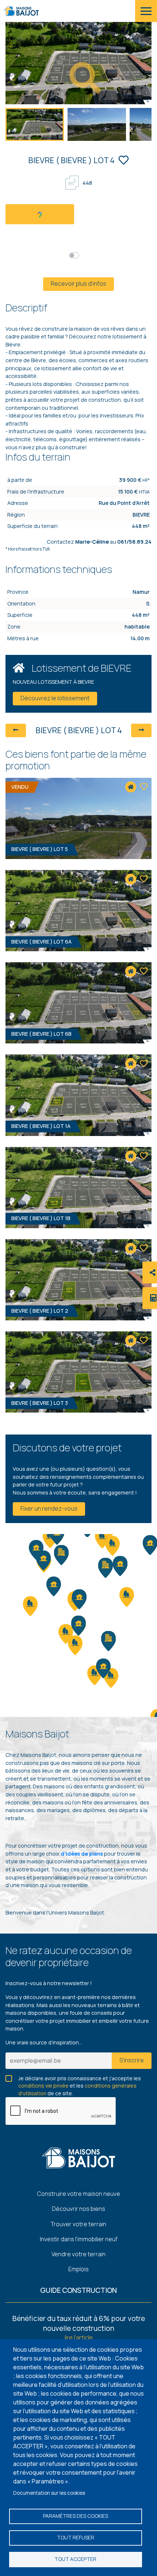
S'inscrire (132, 2060)
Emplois (78, 2269)
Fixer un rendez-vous (49, 1508)
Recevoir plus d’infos (78, 284)
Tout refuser (76, 2538)
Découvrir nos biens (78, 2209)
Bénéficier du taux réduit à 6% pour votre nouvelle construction (79, 2323)
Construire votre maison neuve (79, 2194)
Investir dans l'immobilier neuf (79, 2239)
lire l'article (79, 2337)
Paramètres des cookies (76, 2516)
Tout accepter (75, 2559)
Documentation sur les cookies (49, 2493)
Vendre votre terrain (78, 2254)
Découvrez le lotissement (55, 698)
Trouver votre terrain (78, 2224)
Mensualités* (99, 255)
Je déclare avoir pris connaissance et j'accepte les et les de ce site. (80, 2079)
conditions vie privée (43, 2086)
